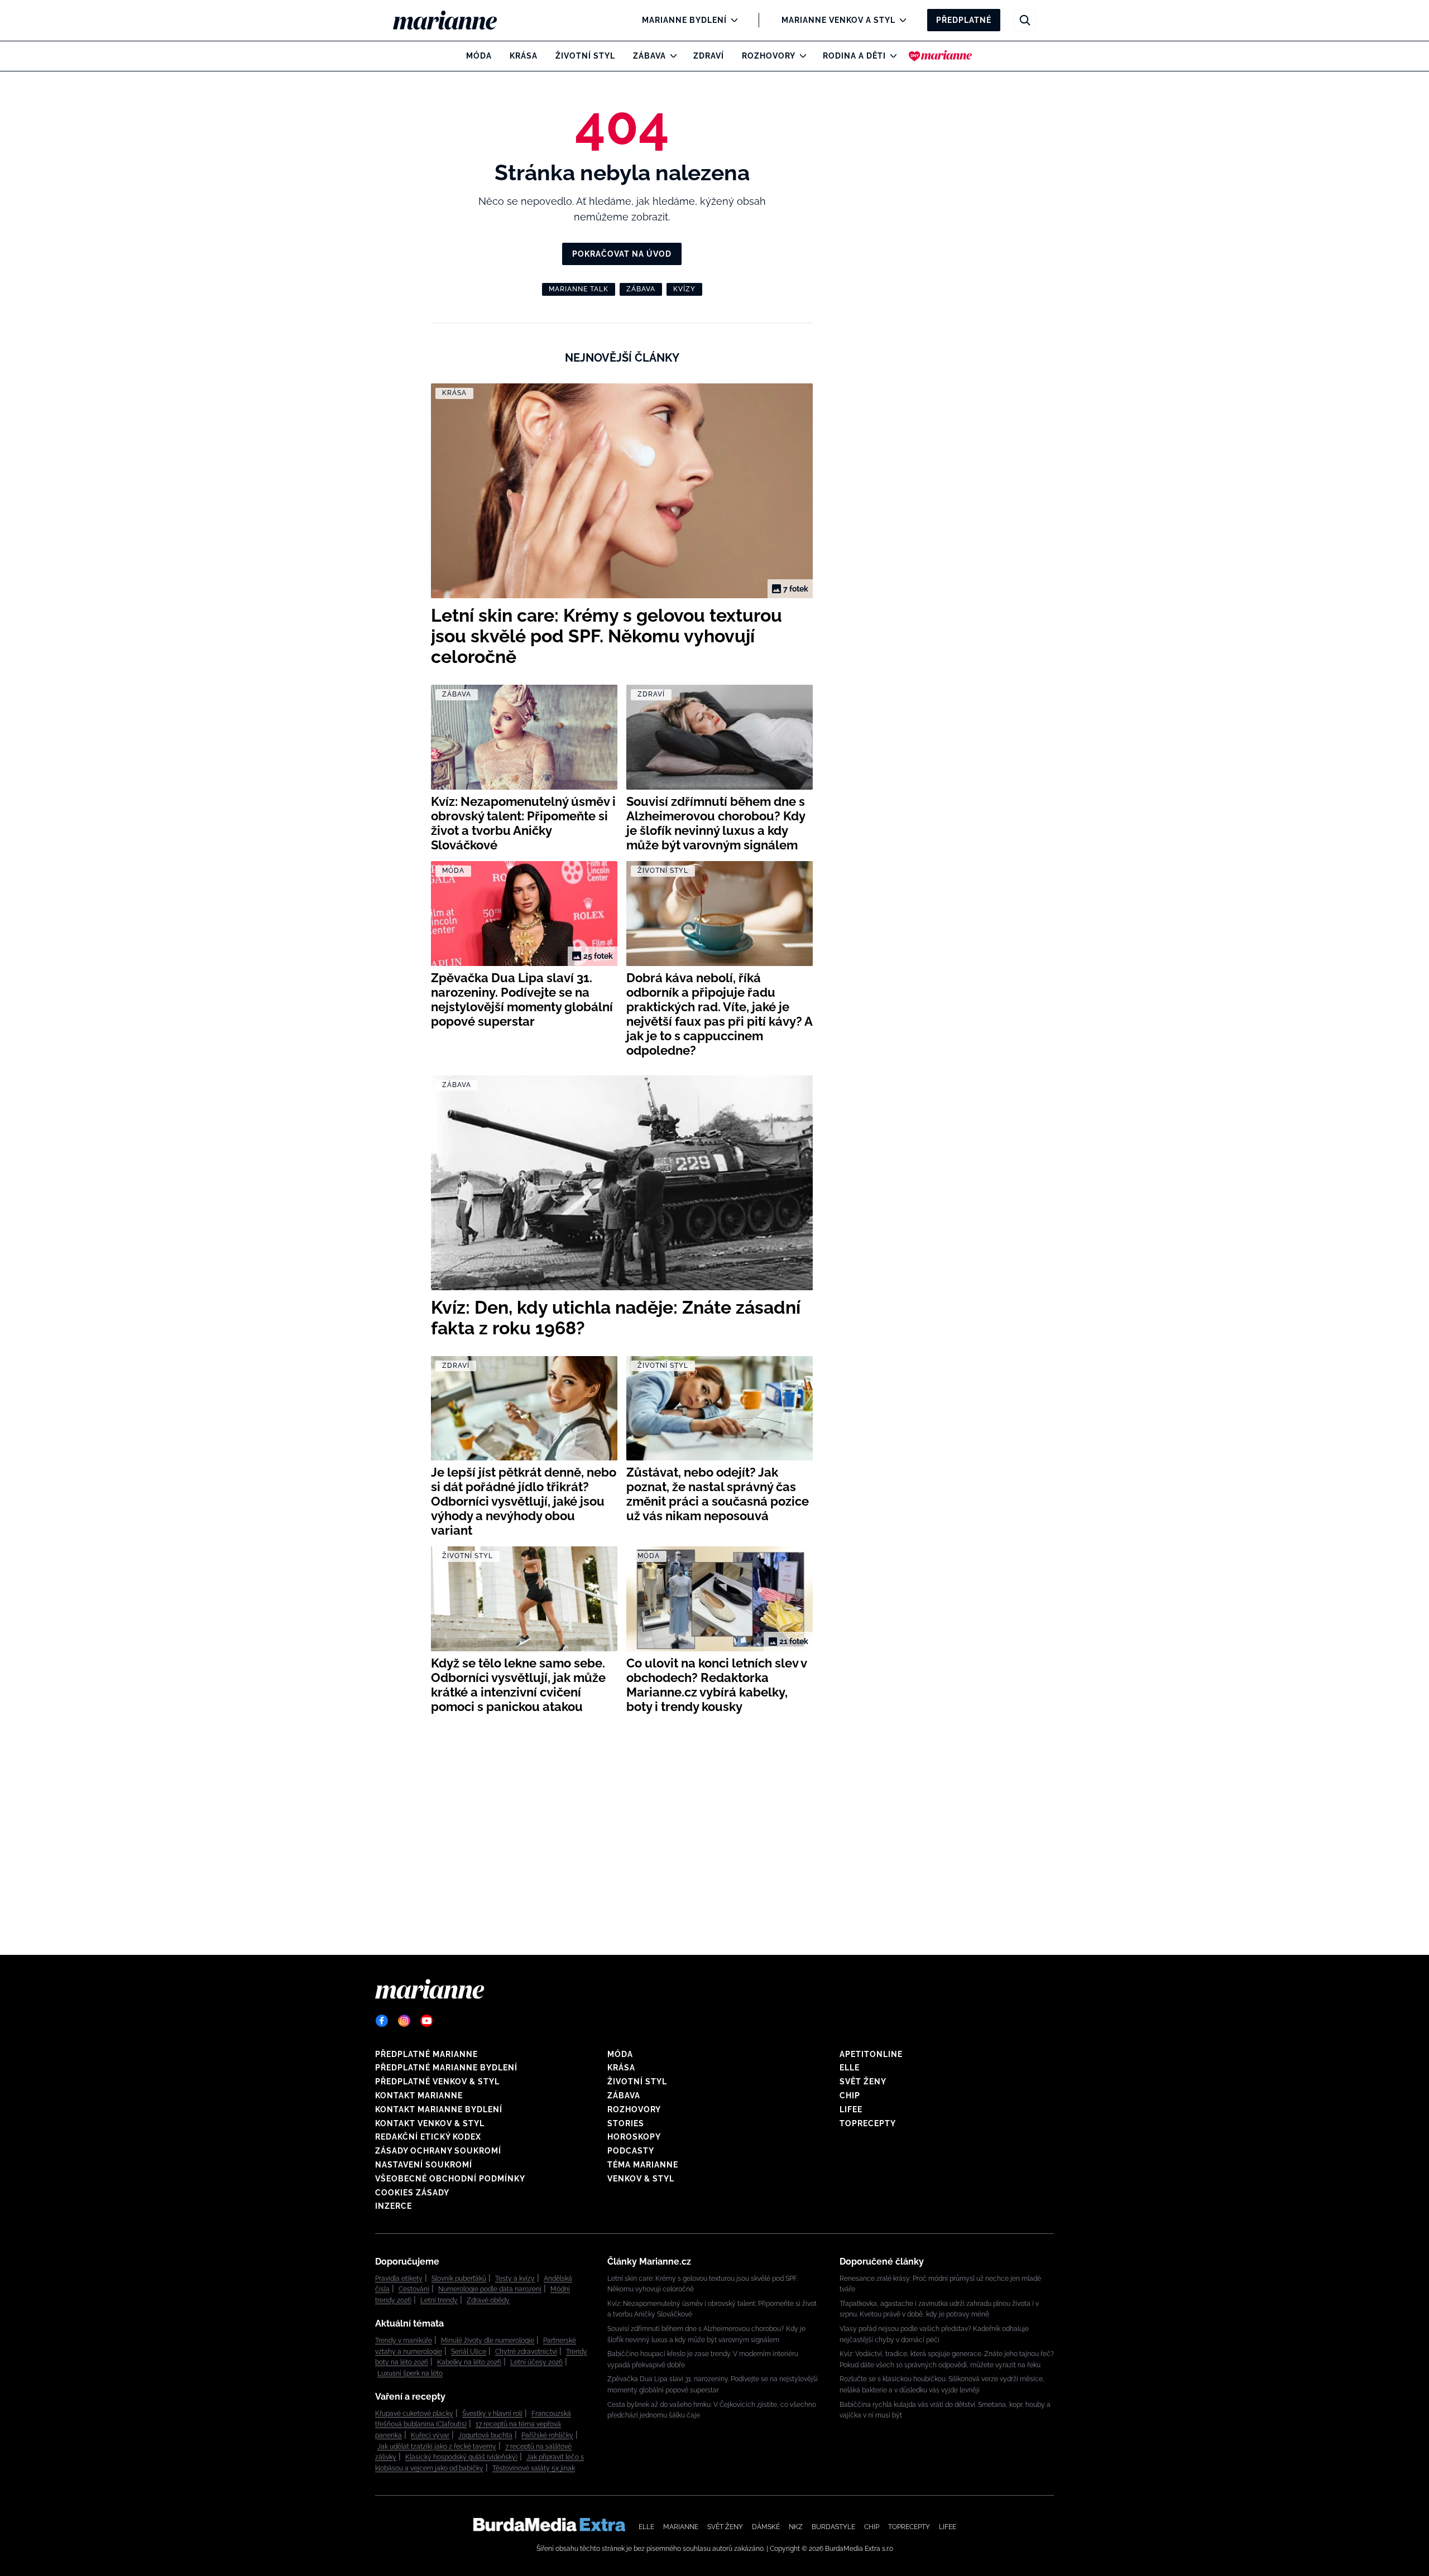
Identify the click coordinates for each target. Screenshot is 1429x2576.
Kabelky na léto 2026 (469, 2362)
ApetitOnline (871, 2054)
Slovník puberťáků (459, 2279)
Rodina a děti (854, 56)
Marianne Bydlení (684, 20)
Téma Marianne (643, 2165)
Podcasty (631, 2151)
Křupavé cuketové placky (414, 2414)
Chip (850, 2096)
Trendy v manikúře (404, 2340)
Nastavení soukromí (424, 2165)
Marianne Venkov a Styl (838, 20)
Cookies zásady (412, 2193)
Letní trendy (439, 2300)
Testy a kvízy (515, 2279)
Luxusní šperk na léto (410, 2373)
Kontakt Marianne (419, 2096)
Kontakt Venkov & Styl (430, 2123)
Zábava (649, 56)
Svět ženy (863, 2082)
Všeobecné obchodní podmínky (450, 2179)
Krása (524, 56)
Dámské (766, 2527)
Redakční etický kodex (428, 2137)
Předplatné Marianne (426, 2054)
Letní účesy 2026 (536, 2362)
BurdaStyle (833, 2527)
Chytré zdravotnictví (526, 2352)
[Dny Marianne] (940, 56)
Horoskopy (634, 2137)
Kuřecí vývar (430, 2435)
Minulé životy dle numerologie (488, 2340)
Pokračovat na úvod (622, 254)
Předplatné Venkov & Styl (437, 2082)
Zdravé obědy (488, 2300)
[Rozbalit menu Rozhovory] (800, 56)
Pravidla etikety (399, 2279)
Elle (850, 2068)
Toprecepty (868, 2123)
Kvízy (684, 289)
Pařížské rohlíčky (547, 2435)
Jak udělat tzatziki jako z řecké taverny (437, 2447)
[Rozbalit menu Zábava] (671, 56)
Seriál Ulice (469, 2352)
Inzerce (394, 2206)
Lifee (851, 2109)
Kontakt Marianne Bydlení (439, 2109)
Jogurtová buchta (485, 2435)
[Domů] (454, 20)
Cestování (414, 2289)
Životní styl (585, 56)
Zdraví (709, 56)
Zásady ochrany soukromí (438, 2151)
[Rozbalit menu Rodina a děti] (891, 56)
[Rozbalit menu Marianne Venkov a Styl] (900, 20)
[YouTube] (426, 2021)
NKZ (796, 2527)
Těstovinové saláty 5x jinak (534, 2468)
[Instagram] (404, 2021)
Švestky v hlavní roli (492, 2414)
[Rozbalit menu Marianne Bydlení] (732, 20)
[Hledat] (1025, 20)
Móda (479, 56)
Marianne (681, 2527)
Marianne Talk (579, 289)
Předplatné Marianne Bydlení (446, 2068)
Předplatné (964, 20)
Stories (626, 2123)
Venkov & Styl (641, 2179)
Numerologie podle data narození (490, 2289)
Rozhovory (769, 56)
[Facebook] (382, 2021)
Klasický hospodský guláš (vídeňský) (461, 2457)
